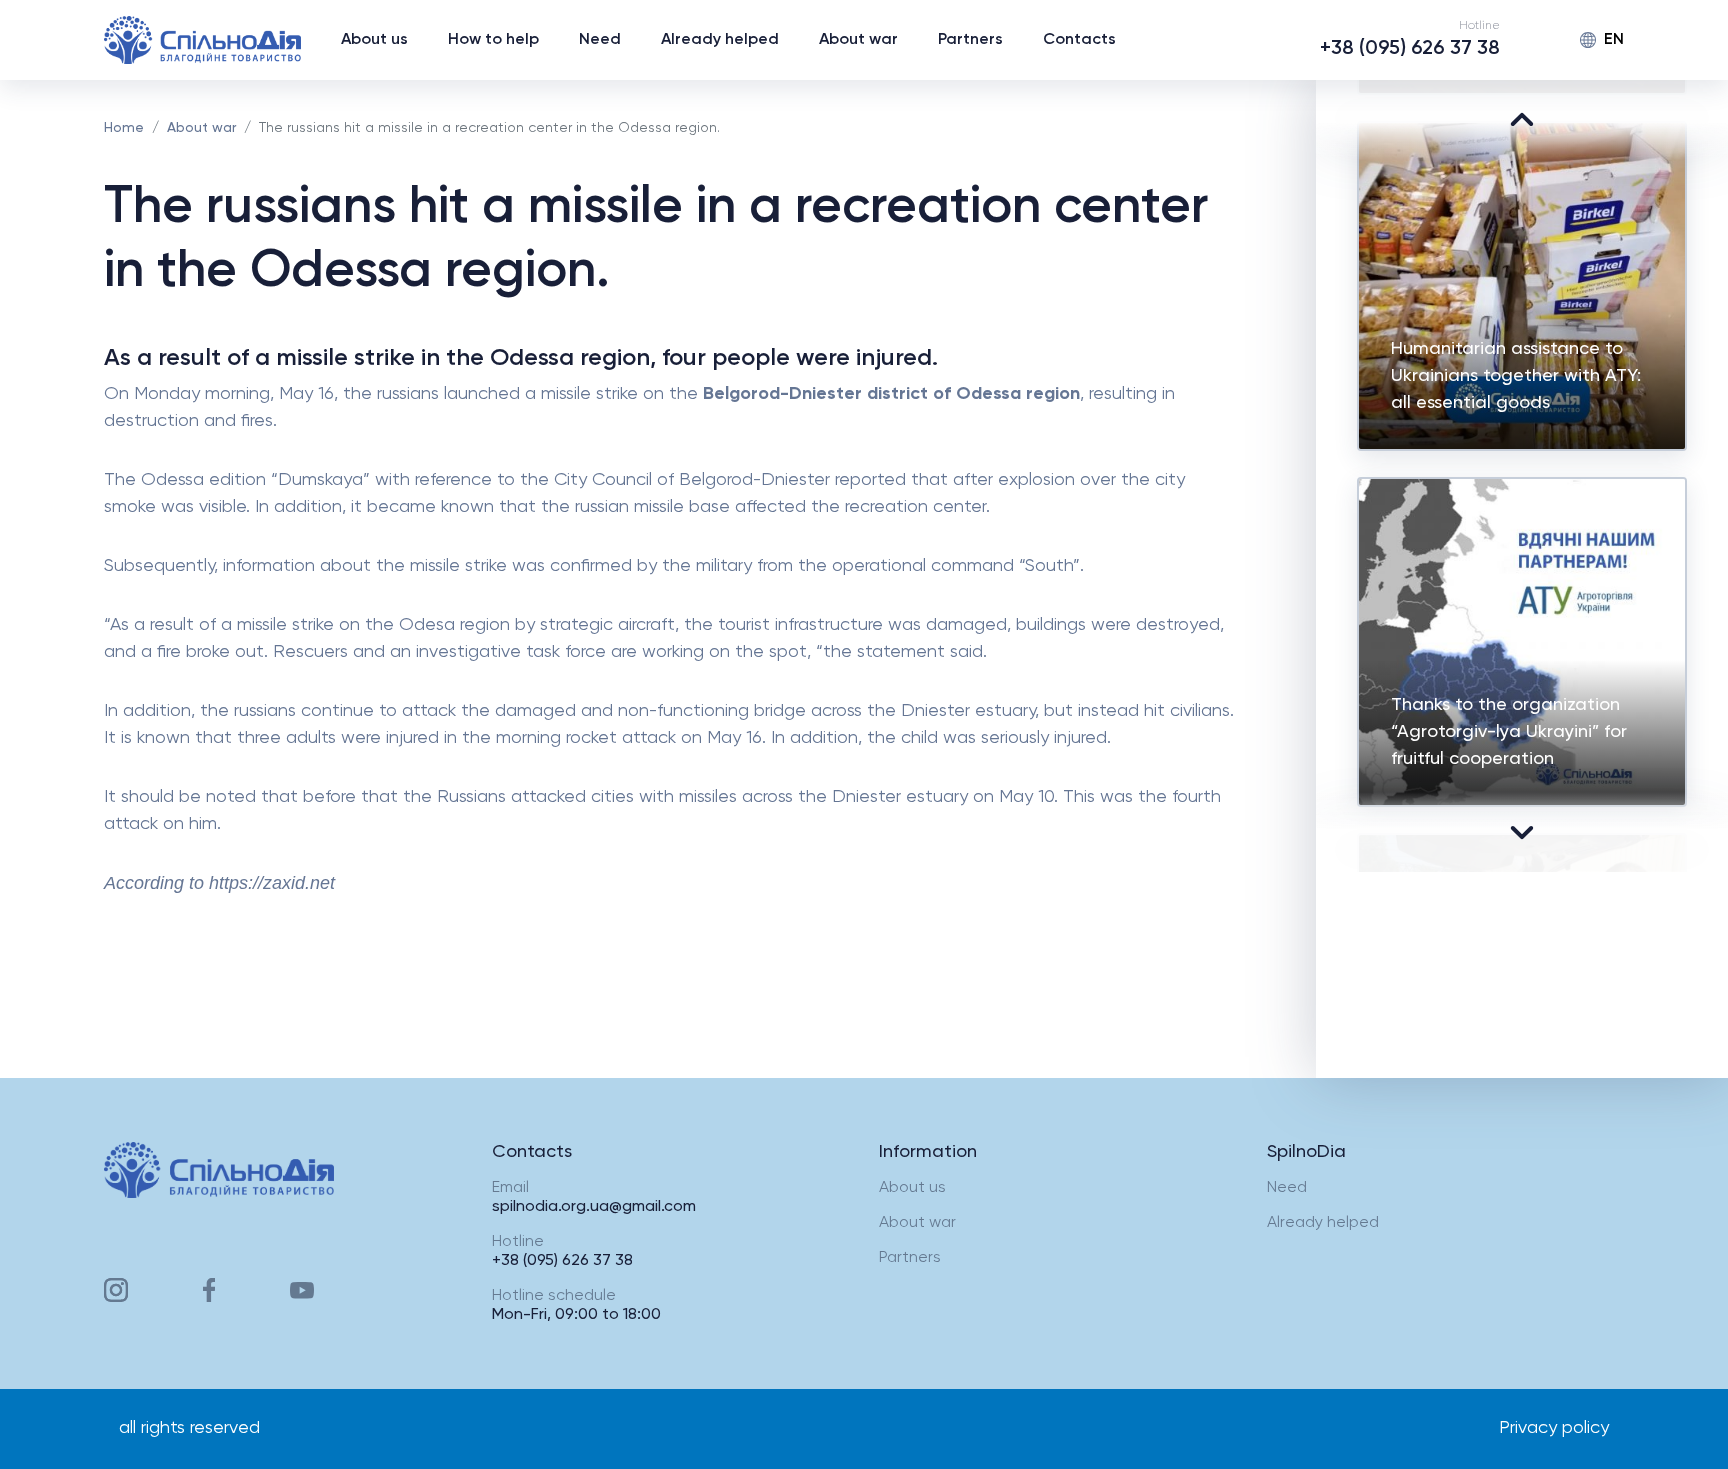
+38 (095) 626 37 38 (1410, 49)
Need (600, 40)
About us (374, 40)
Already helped (720, 40)
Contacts (1079, 40)
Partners (970, 40)
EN (1614, 40)
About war (858, 40)
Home (124, 128)
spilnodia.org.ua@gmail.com (594, 1207)
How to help (493, 40)
